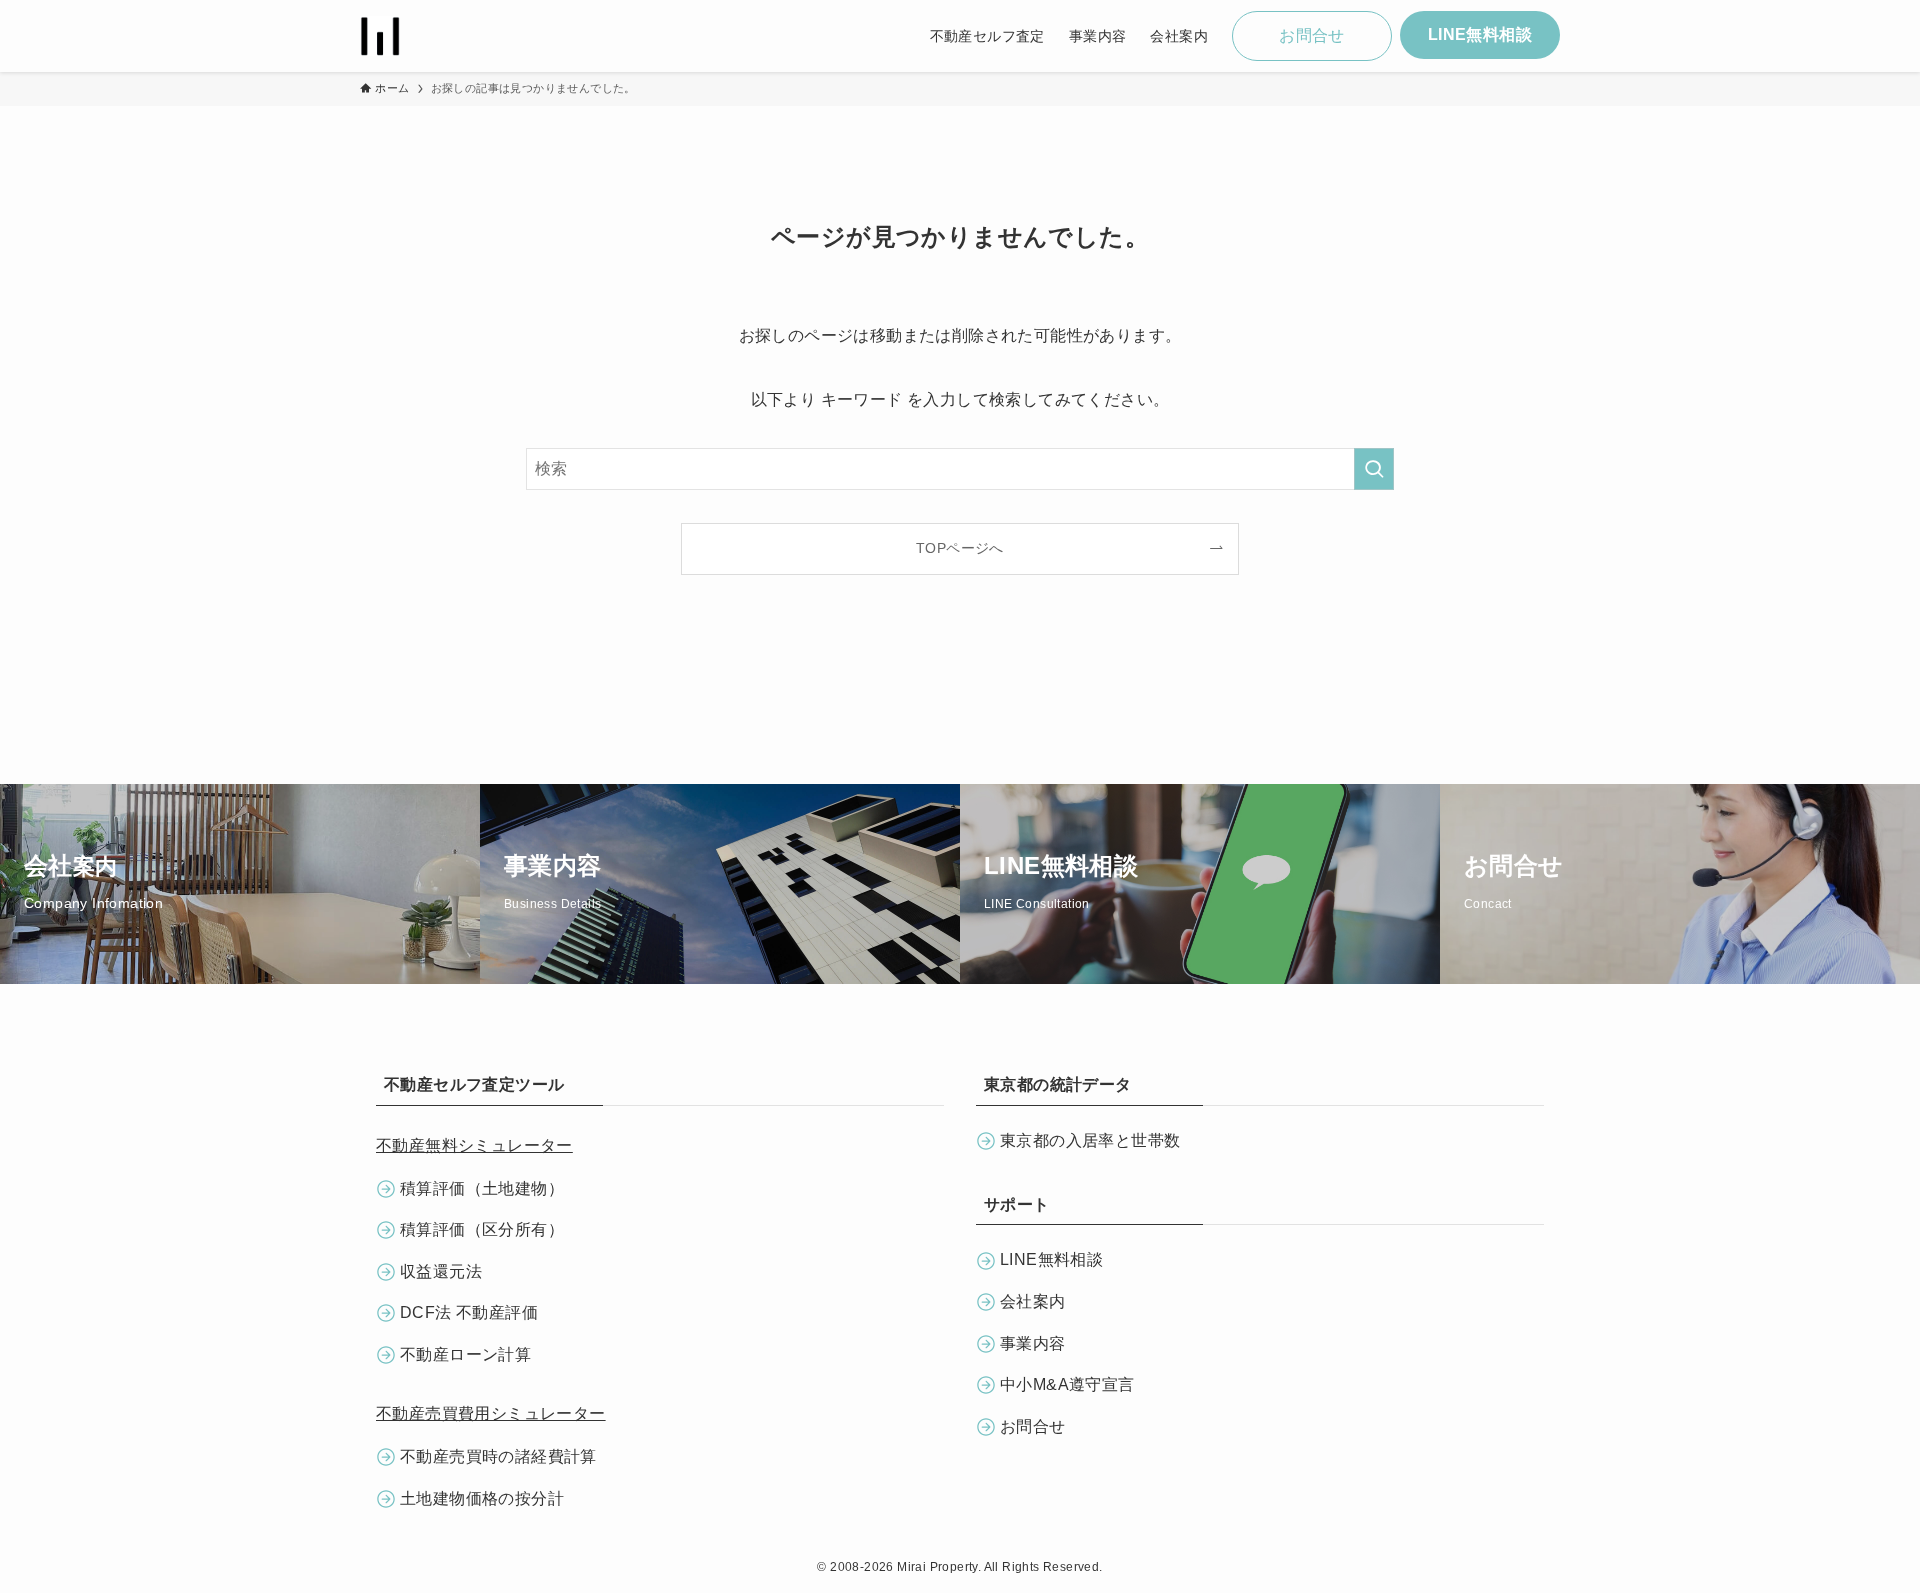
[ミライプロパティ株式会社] (380, 36)
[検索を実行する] (1374, 469)
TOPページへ (960, 548)
